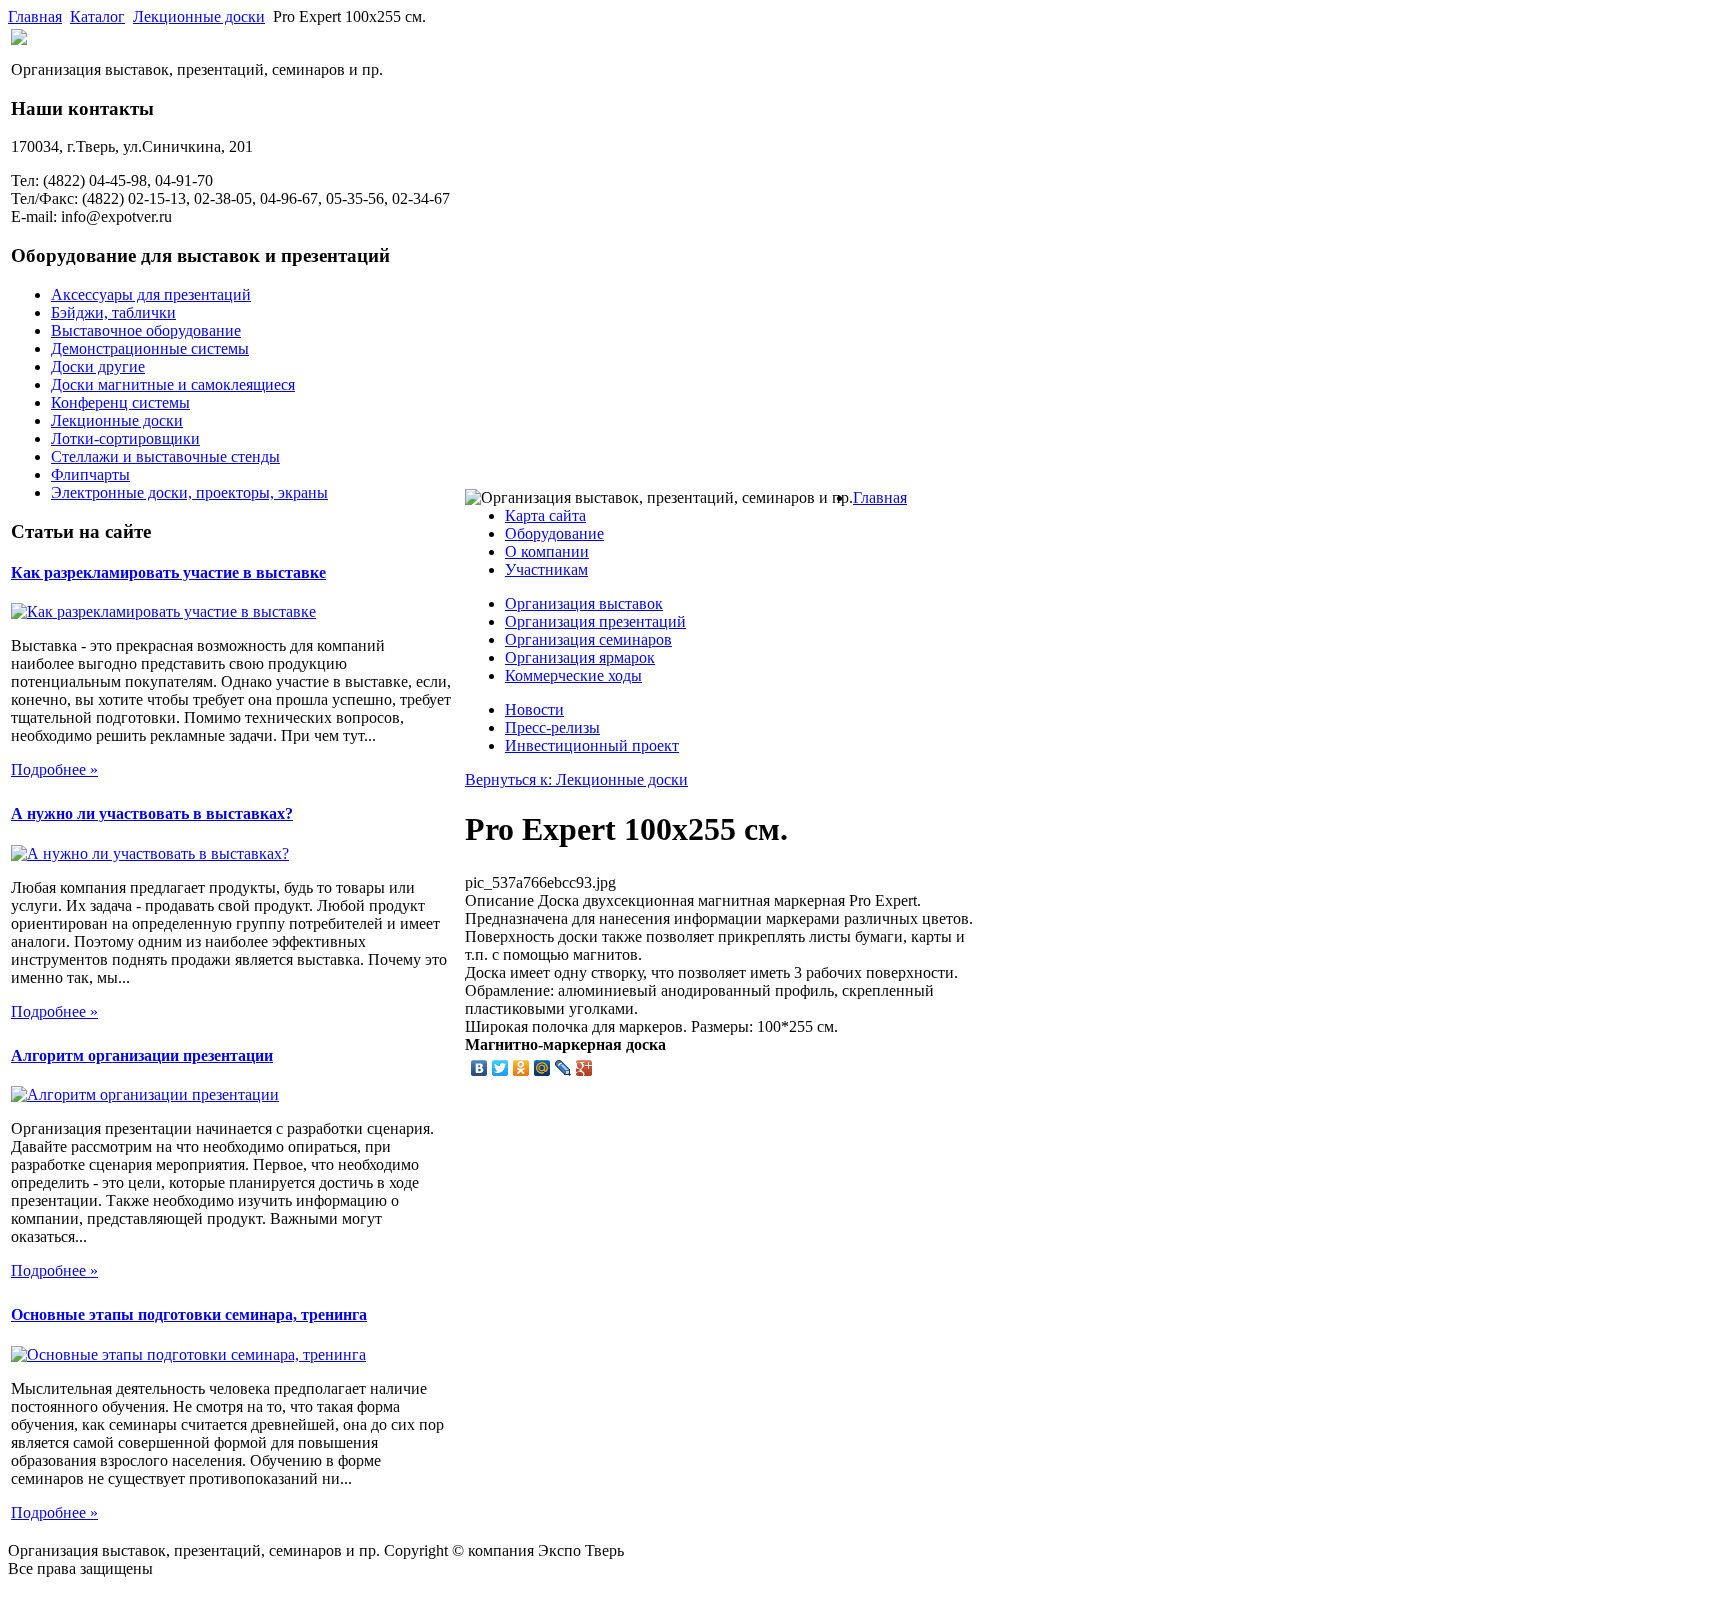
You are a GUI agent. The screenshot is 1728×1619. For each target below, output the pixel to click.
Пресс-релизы (552, 727)
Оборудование (554, 533)
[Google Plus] (584, 1068)
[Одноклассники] (521, 1068)
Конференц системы (120, 402)
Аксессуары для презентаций (151, 294)
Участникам (546, 569)
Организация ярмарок (580, 657)
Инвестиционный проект (592, 745)
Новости (534, 709)
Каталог (97, 16)
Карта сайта (545, 515)
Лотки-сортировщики (125, 438)
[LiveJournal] (563, 1068)
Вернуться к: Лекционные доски (576, 779)
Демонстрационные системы (150, 348)
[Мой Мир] (542, 1068)
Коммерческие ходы (573, 675)
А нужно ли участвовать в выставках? (152, 813)
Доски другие (98, 366)
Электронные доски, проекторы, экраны (189, 492)
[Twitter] (500, 1068)
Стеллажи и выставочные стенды (165, 456)
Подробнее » (54, 769)
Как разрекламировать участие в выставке (168, 572)
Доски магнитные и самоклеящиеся (173, 384)
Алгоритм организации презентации (142, 1055)
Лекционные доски (199, 16)
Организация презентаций (595, 621)
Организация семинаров (588, 639)
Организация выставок (584, 603)
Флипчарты (90, 474)
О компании (547, 551)
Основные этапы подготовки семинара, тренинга (189, 1314)
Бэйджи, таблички (113, 312)
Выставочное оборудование (146, 330)
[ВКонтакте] (479, 1068)
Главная (35, 16)
